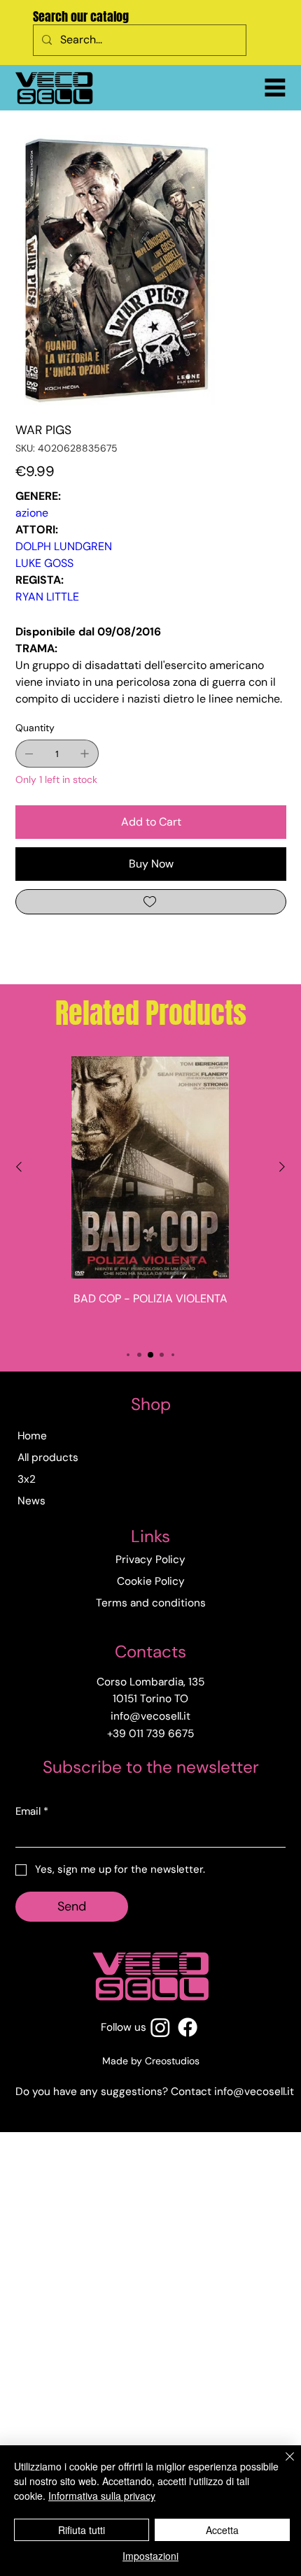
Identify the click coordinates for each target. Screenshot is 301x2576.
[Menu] (275, 87)
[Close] (281, 2465)
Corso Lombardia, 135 (150, 1682)
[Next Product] (282, 1167)
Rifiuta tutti (82, 2530)
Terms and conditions (151, 1603)
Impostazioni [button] (150, 2556)
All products (48, 1458)
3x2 (27, 1479)
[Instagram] (160, 2027)
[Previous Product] (19, 1167)
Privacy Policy (150, 1560)
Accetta (222, 2530)
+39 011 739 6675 (150, 1734)
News (31, 1501)
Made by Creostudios (151, 2061)
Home (32, 1436)
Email (32, 1811)
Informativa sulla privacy (102, 2496)
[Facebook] (188, 2027)
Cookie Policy (151, 1581)
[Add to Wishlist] (151, 902)
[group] (150, 1195)
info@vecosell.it (254, 2092)
